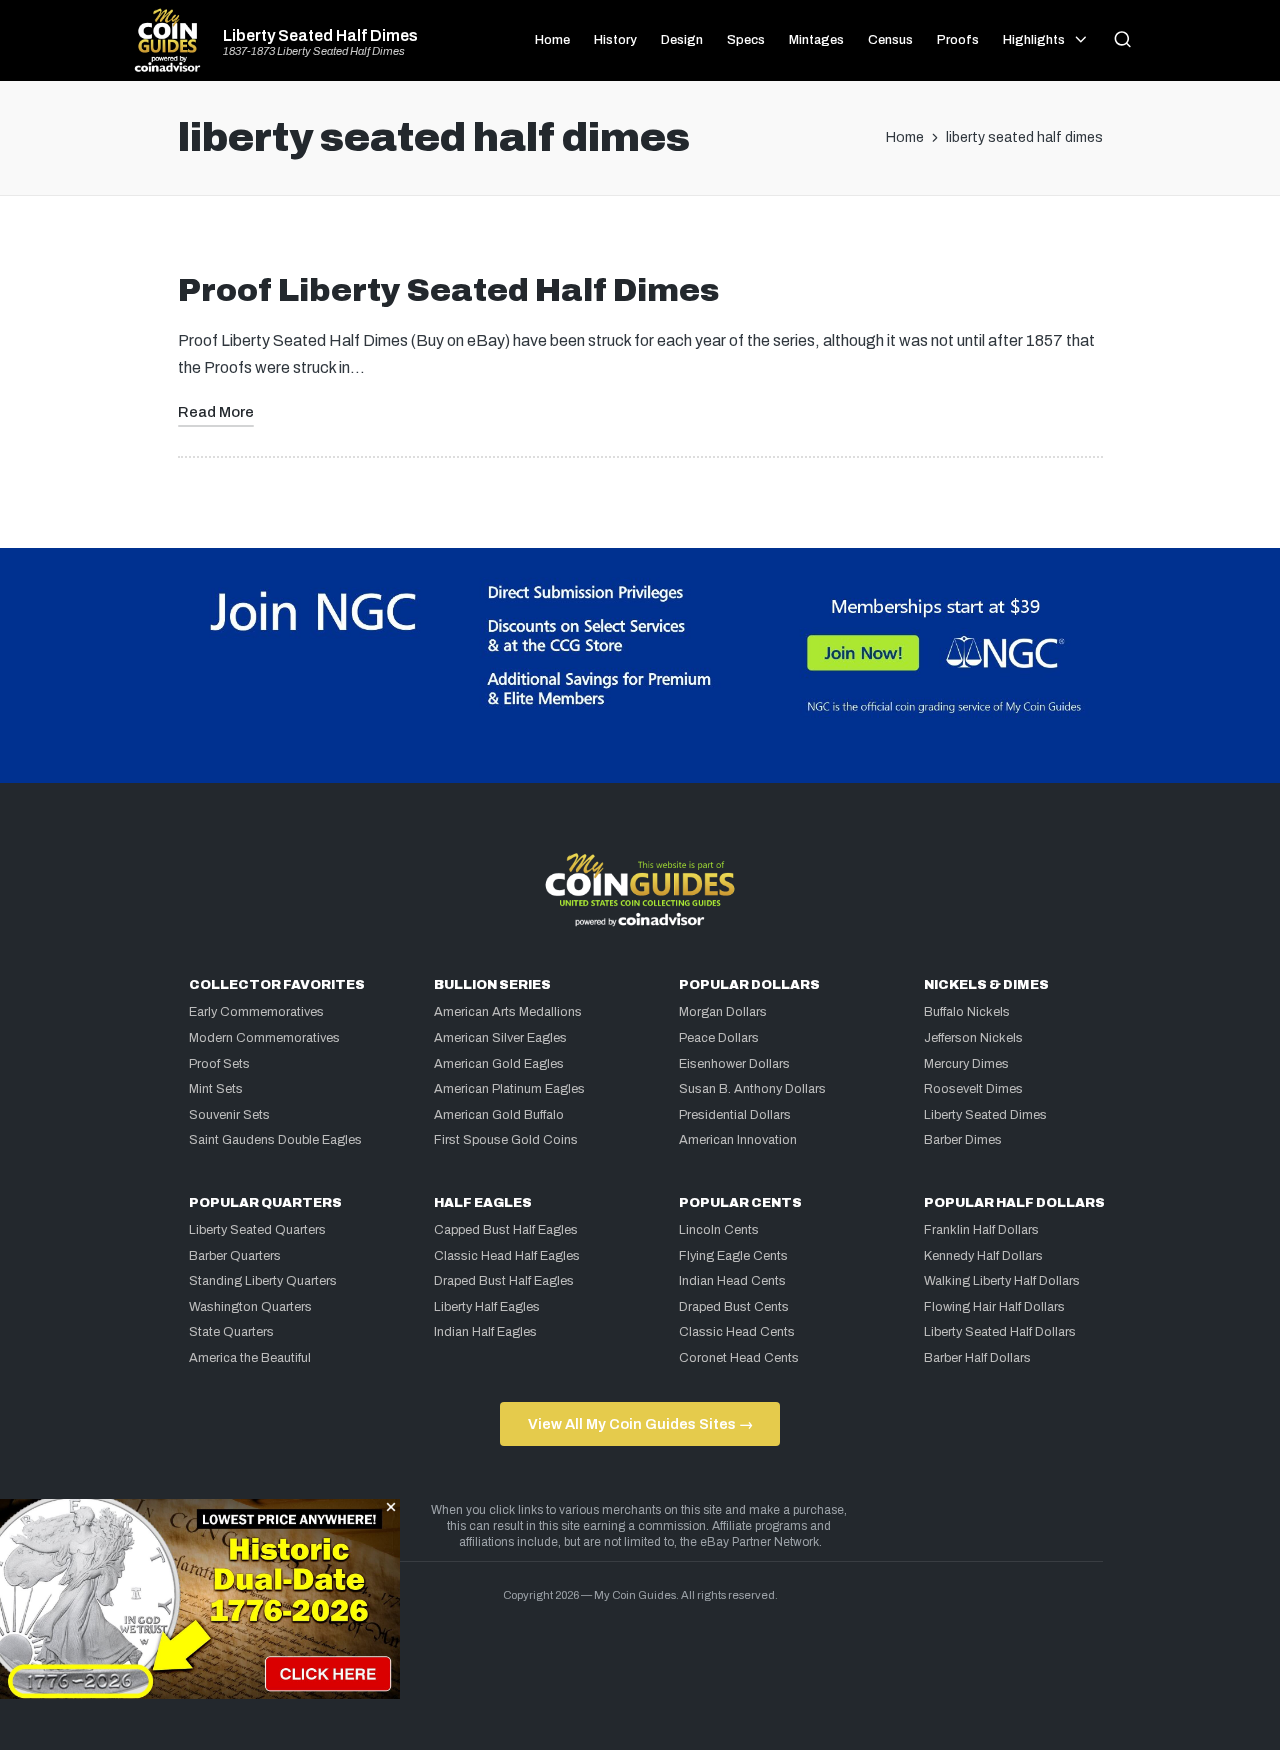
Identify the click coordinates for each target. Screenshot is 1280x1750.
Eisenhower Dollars (734, 1064)
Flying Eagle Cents (733, 1256)
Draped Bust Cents (734, 1307)
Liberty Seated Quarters (257, 1230)
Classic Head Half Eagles (507, 1256)
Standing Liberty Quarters (263, 1281)
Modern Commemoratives (264, 1038)
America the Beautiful (250, 1358)
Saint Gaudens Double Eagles (275, 1140)
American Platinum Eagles (509, 1089)
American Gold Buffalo (499, 1115)
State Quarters (231, 1332)
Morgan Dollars (723, 1012)
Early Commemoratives (256, 1012)
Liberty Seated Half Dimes (320, 36)
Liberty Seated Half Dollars (1000, 1332)
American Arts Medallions (508, 1012)
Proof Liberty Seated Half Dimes (448, 290)
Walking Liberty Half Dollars (1002, 1281)
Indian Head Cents (732, 1281)
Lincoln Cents (719, 1230)
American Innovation (738, 1140)
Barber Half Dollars (977, 1358)
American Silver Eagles (500, 1038)
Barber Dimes (963, 1140)
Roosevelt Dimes (973, 1089)
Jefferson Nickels (973, 1038)
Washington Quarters (250, 1307)
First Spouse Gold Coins (506, 1140)
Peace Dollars (719, 1038)
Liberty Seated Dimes (985, 1115)
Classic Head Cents (737, 1332)
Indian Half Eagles (485, 1332)
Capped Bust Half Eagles (506, 1230)
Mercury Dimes (966, 1064)
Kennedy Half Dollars (983, 1256)
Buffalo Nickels (967, 1012)
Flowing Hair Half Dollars (994, 1307)
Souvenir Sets (229, 1115)
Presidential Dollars (735, 1115)
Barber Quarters (235, 1256)
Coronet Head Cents (739, 1358)
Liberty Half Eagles (487, 1307)
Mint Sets (216, 1089)
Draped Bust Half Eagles (504, 1281)
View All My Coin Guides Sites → (640, 1424)
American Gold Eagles (499, 1064)
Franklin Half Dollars (981, 1230)
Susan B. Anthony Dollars (752, 1089)
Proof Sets (219, 1064)
